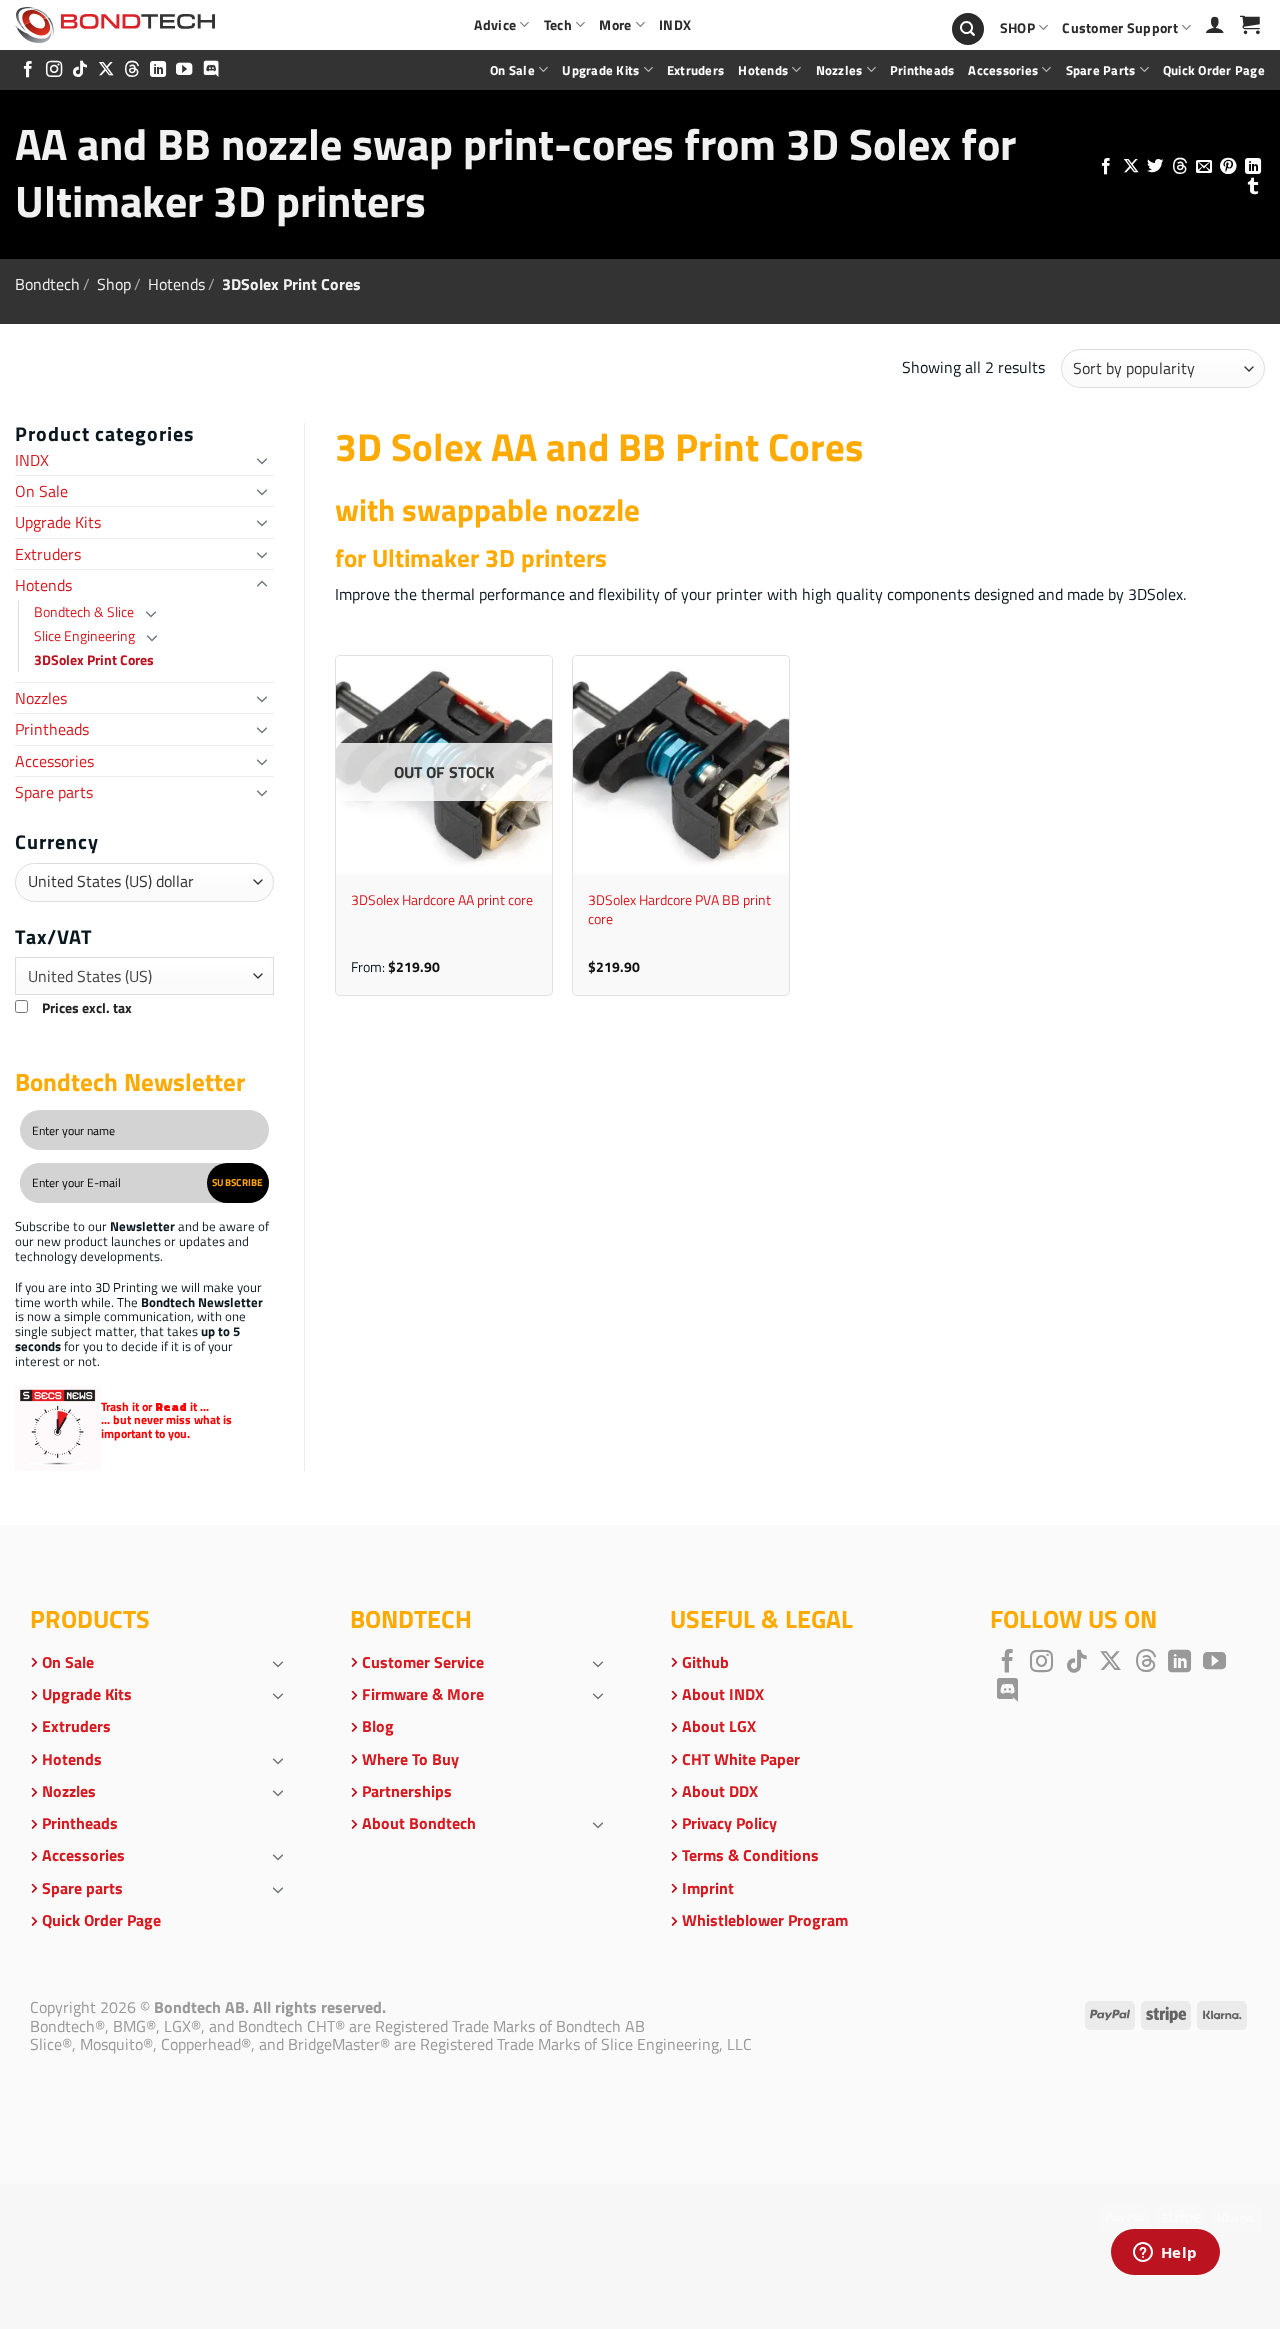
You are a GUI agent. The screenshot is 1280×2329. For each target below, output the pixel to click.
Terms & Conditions (750, 1855)
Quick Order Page (1214, 70)
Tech (558, 25)
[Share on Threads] (1179, 167)
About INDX (723, 1694)
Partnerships (407, 1791)
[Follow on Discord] (211, 70)
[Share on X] (1130, 167)
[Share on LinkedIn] (1253, 167)
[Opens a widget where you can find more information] (1165, 2254)
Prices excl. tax (87, 1008)
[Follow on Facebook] (28, 70)
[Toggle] (262, 460)
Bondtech (47, 284)
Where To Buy (410, 1759)
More (615, 25)
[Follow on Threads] (132, 70)
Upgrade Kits (600, 70)
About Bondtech (419, 1823)
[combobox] (144, 976)
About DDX (720, 1791)
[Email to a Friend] (1204, 167)
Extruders (695, 70)
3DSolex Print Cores (94, 660)
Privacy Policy (729, 1823)
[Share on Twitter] (1155, 167)
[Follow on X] (106, 70)
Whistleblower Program (765, 1920)
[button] (1250, 24)
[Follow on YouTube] (184, 70)
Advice (495, 25)
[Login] (1215, 24)
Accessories (1003, 70)
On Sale (512, 70)
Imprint (708, 1888)
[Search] (968, 29)
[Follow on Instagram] (54, 70)
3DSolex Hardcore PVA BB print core (679, 909)
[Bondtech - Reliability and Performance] (115, 25)
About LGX (719, 1726)
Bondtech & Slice (84, 612)
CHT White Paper (741, 1759)
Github (705, 1662)
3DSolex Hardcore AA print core (442, 900)
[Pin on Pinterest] (1228, 167)
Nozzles (839, 70)
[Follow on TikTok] (80, 70)
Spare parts (1101, 70)
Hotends (763, 70)
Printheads (922, 70)
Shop (114, 284)
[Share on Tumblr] (1253, 187)
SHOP (1017, 28)
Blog (378, 1726)
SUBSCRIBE (238, 1182)
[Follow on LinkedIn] (158, 70)
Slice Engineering (84, 636)
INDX (675, 25)
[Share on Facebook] (1106, 167)
